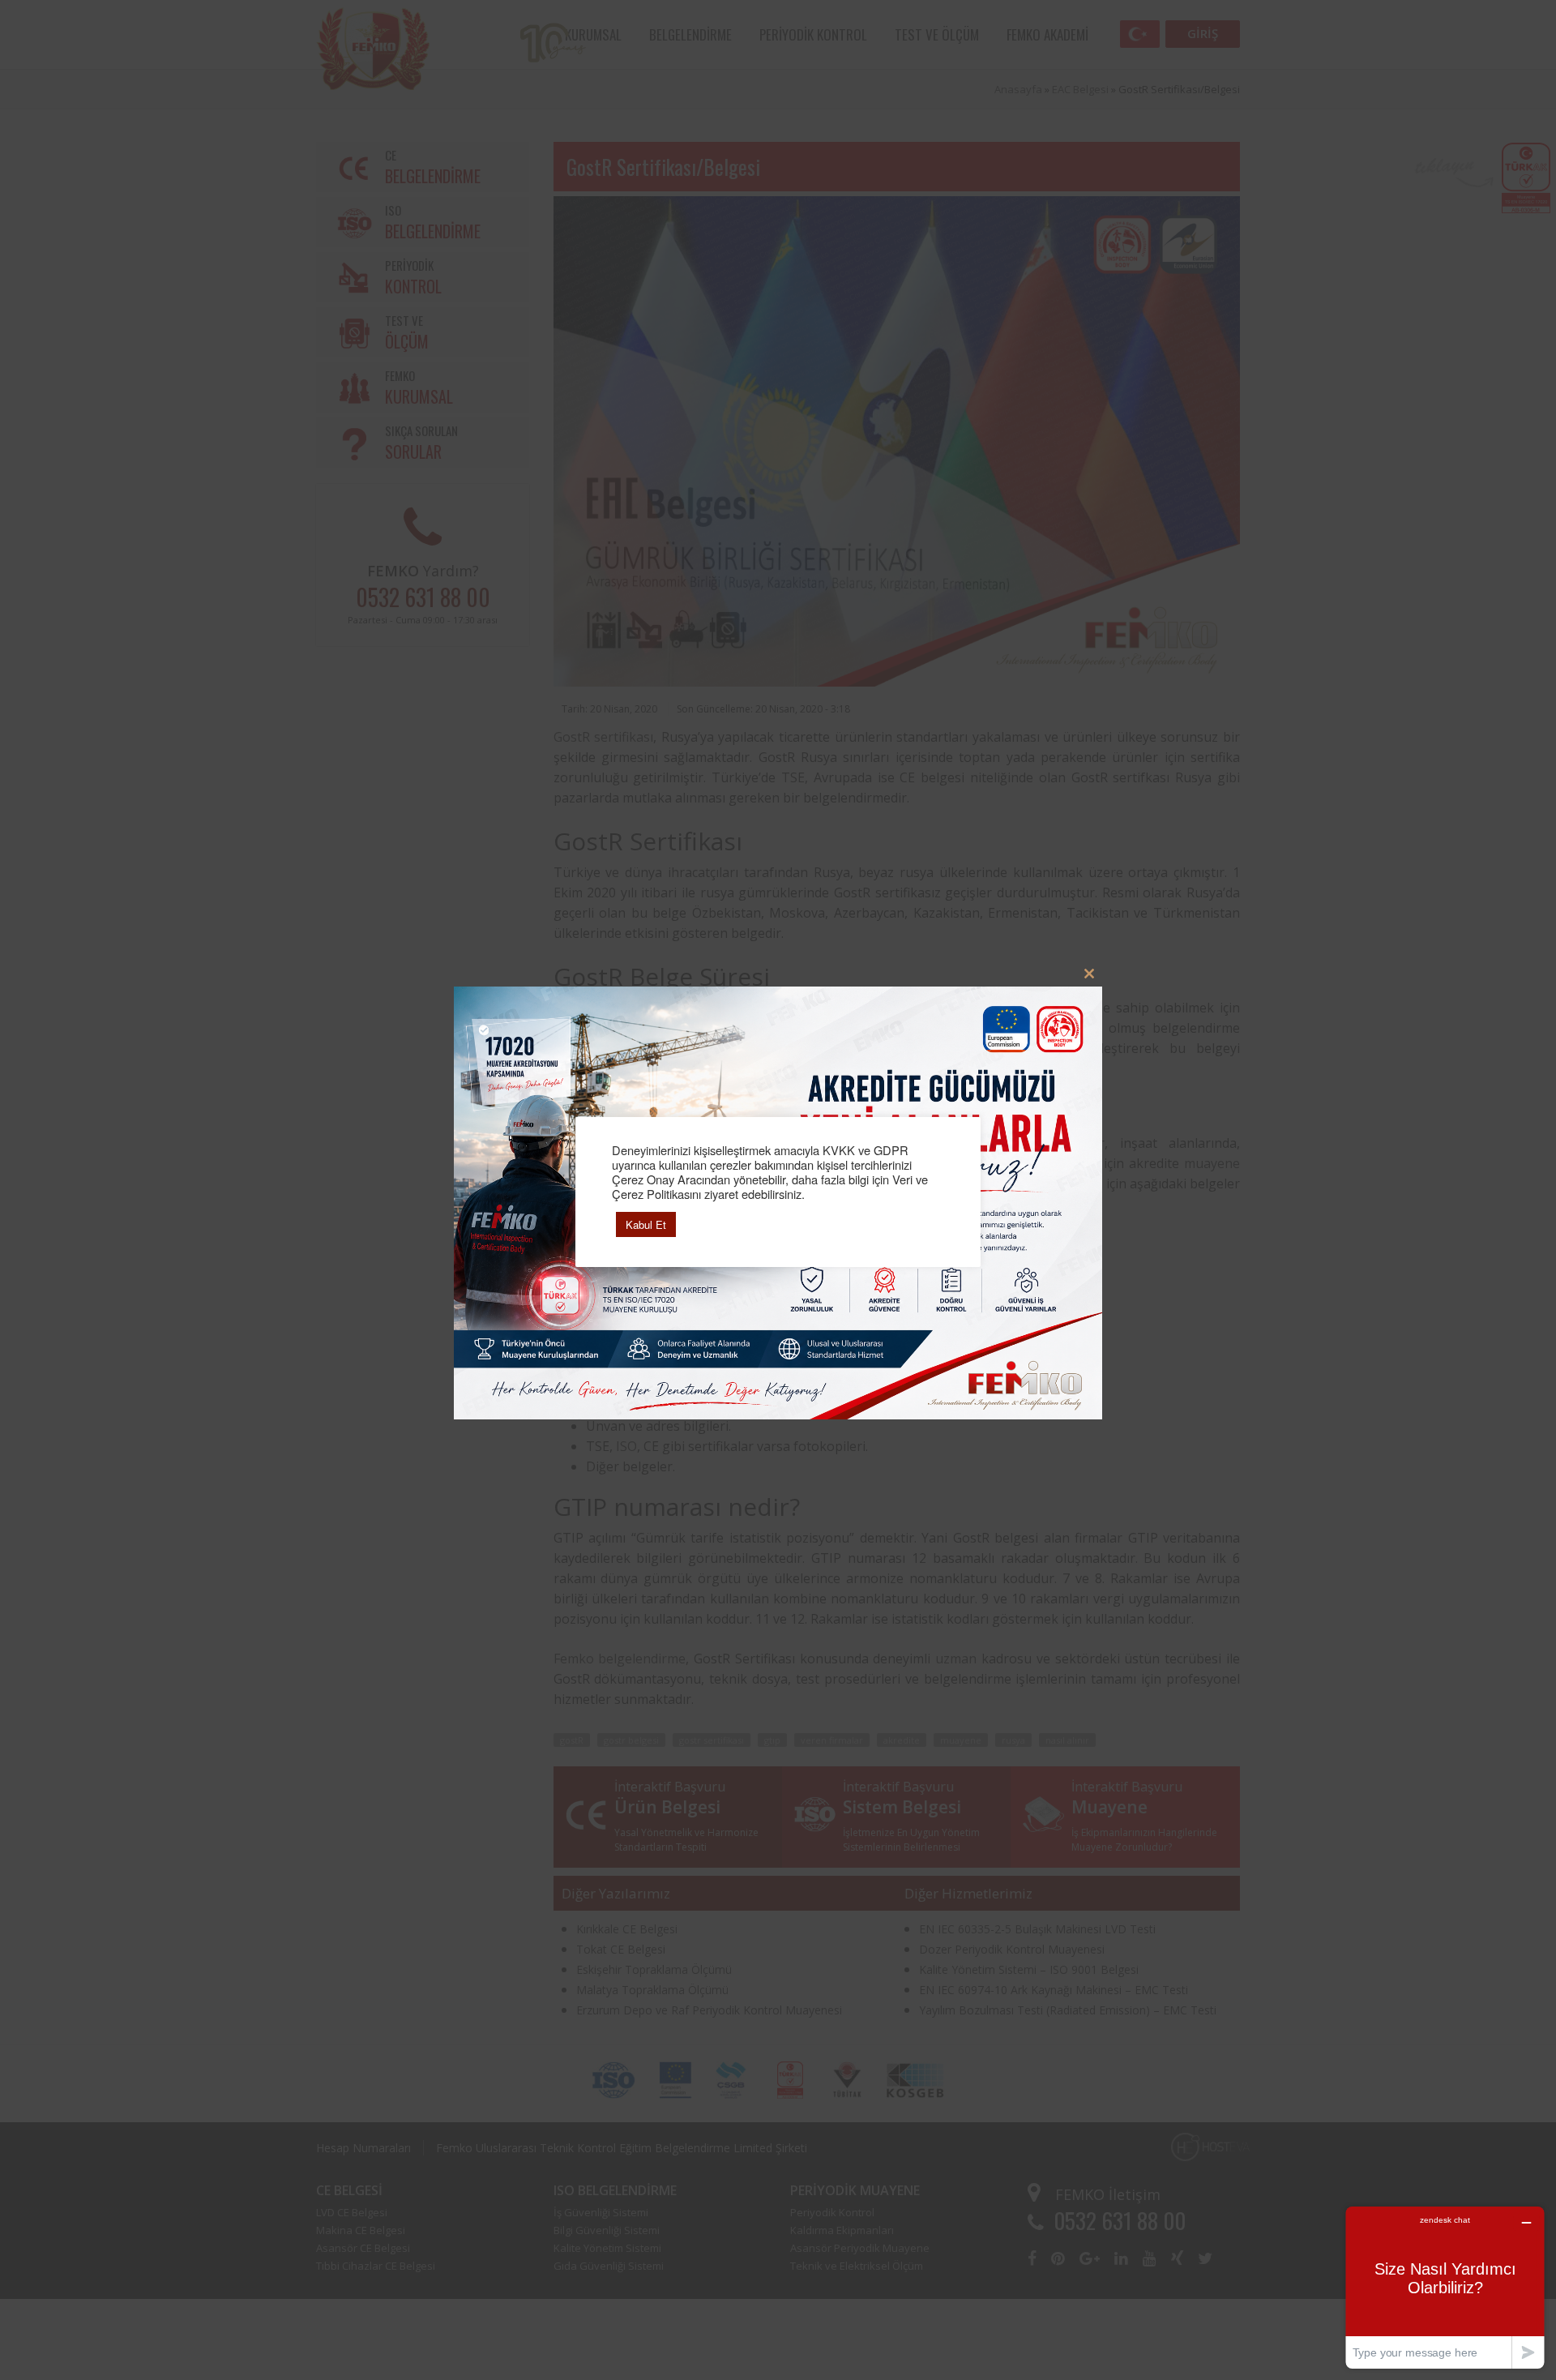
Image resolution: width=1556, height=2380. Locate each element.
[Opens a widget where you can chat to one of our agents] (1445, 2287)
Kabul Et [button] (646, 1224)
